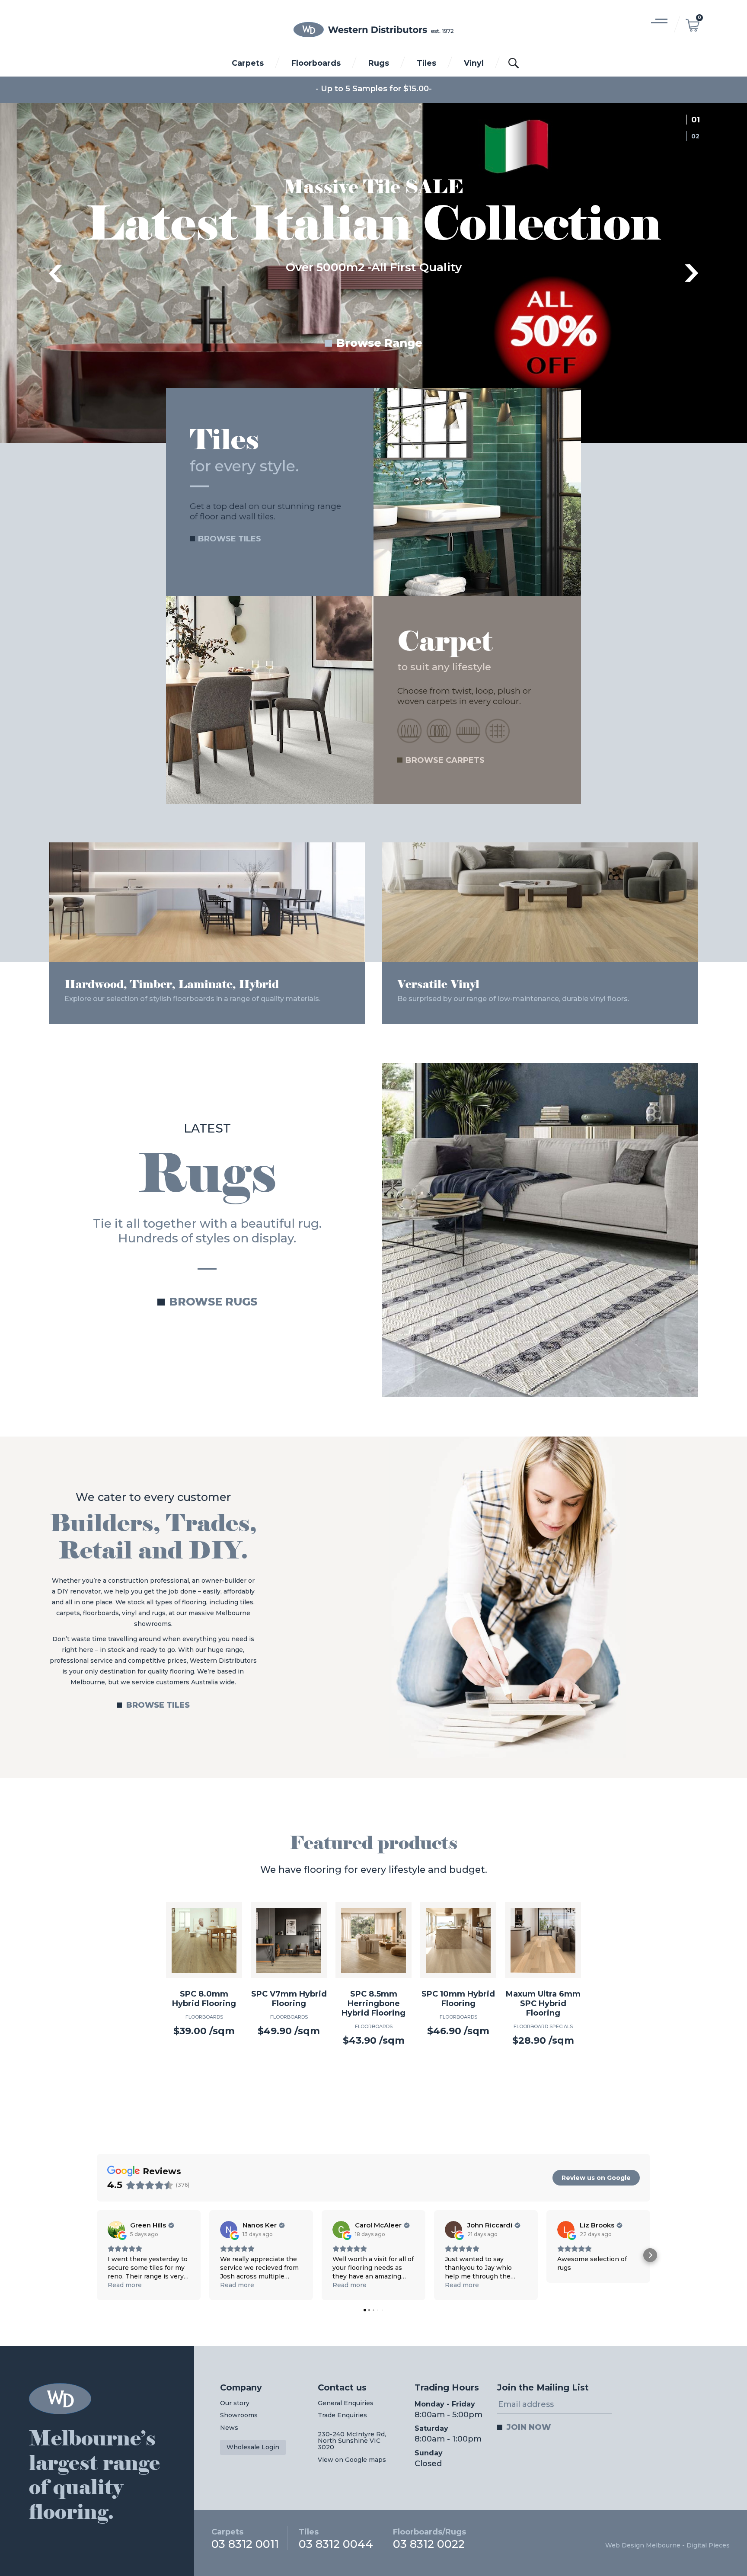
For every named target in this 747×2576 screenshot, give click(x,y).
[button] (97, 2255)
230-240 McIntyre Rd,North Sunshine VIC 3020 (352, 2441)
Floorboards (316, 63)
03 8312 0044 (336, 2538)
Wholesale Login (253, 2447)
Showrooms (239, 2415)
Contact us (342, 2387)
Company (241, 2387)
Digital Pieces (708, 2545)
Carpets (248, 63)
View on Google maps (352, 2460)
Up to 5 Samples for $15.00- (376, 89)
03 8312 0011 (245, 2538)
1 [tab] (698, 120)
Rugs (379, 63)
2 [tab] (698, 136)
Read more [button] (125, 2285)
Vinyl (474, 63)
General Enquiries (346, 2403)
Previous (55, 273)
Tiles (426, 63)
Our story (235, 2403)
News (229, 2428)
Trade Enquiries (342, 2415)
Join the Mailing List (543, 2387)
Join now (529, 2427)
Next (692, 273)
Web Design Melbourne (643, 2545)
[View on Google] (116, 2230)
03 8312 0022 (429, 2538)
